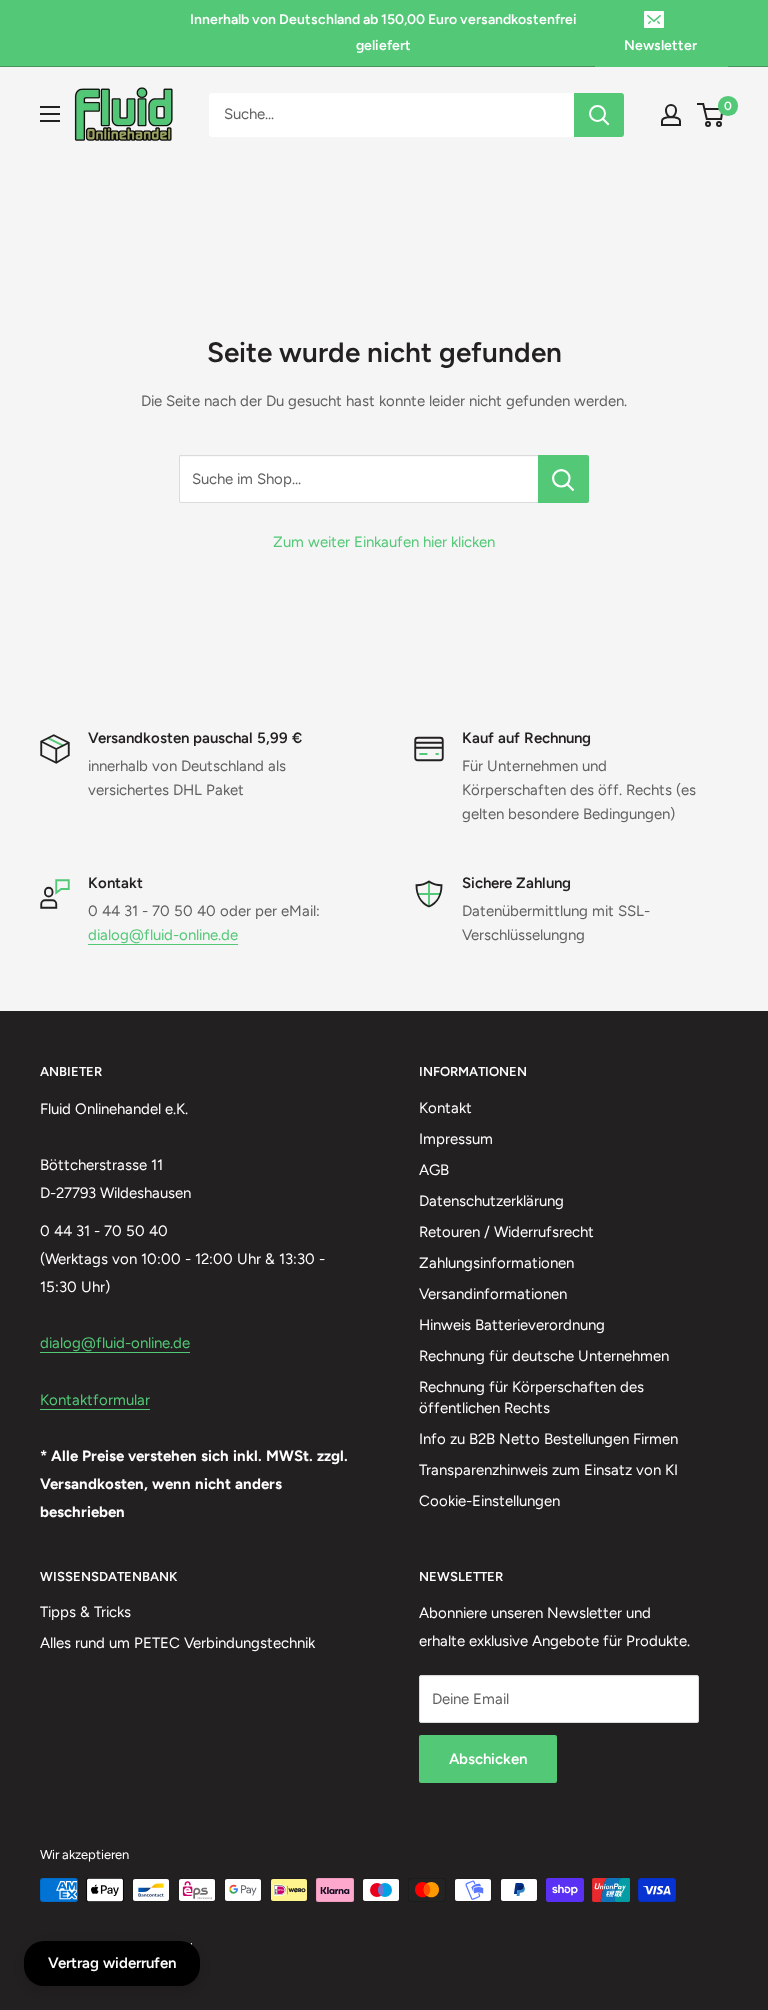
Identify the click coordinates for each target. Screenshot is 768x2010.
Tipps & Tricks (85, 1612)
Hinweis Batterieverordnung (512, 1325)
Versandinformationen (493, 1294)
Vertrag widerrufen (112, 1963)
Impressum (456, 1139)
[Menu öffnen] (50, 114)
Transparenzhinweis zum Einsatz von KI (548, 1470)
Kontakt (445, 1108)
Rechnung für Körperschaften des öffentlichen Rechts (531, 1397)
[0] (711, 115)
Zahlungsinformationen (496, 1263)
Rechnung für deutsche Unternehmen (544, 1356)
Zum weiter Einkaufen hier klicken (384, 542)
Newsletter (660, 45)
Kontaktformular (95, 1400)
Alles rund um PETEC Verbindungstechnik (177, 1643)
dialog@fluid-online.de (163, 935)
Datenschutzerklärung (491, 1201)
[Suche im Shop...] (563, 479)
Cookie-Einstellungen (489, 1501)
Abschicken (488, 1759)
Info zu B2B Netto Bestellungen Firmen (548, 1439)
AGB (434, 1170)
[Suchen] (599, 115)
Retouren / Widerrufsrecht (506, 1232)
